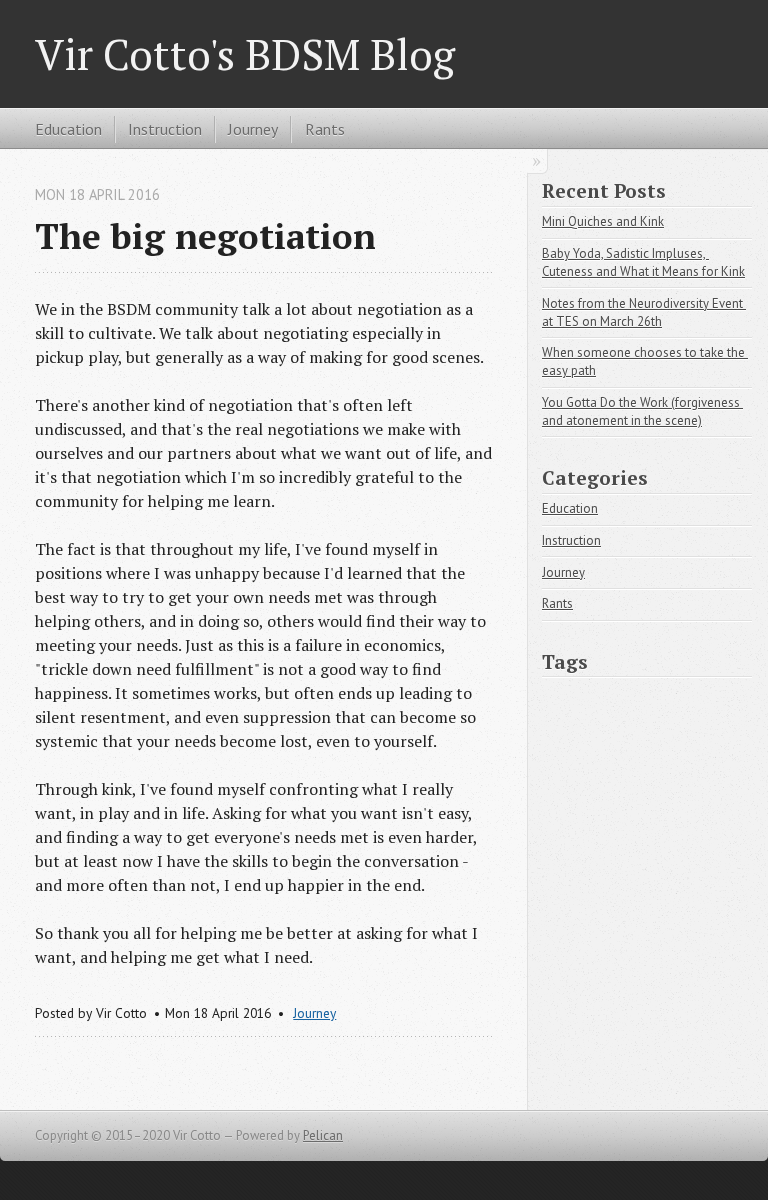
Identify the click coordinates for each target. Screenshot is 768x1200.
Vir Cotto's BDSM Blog (245, 54)
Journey (253, 129)
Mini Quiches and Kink (603, 221)
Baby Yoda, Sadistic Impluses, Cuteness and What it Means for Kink (643, 262)
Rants (325, 129)
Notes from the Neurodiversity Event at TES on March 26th (644, 312)
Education (68, 129)
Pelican (323, 1135)
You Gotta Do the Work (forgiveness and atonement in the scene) (642, 411)
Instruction (165, 129)
